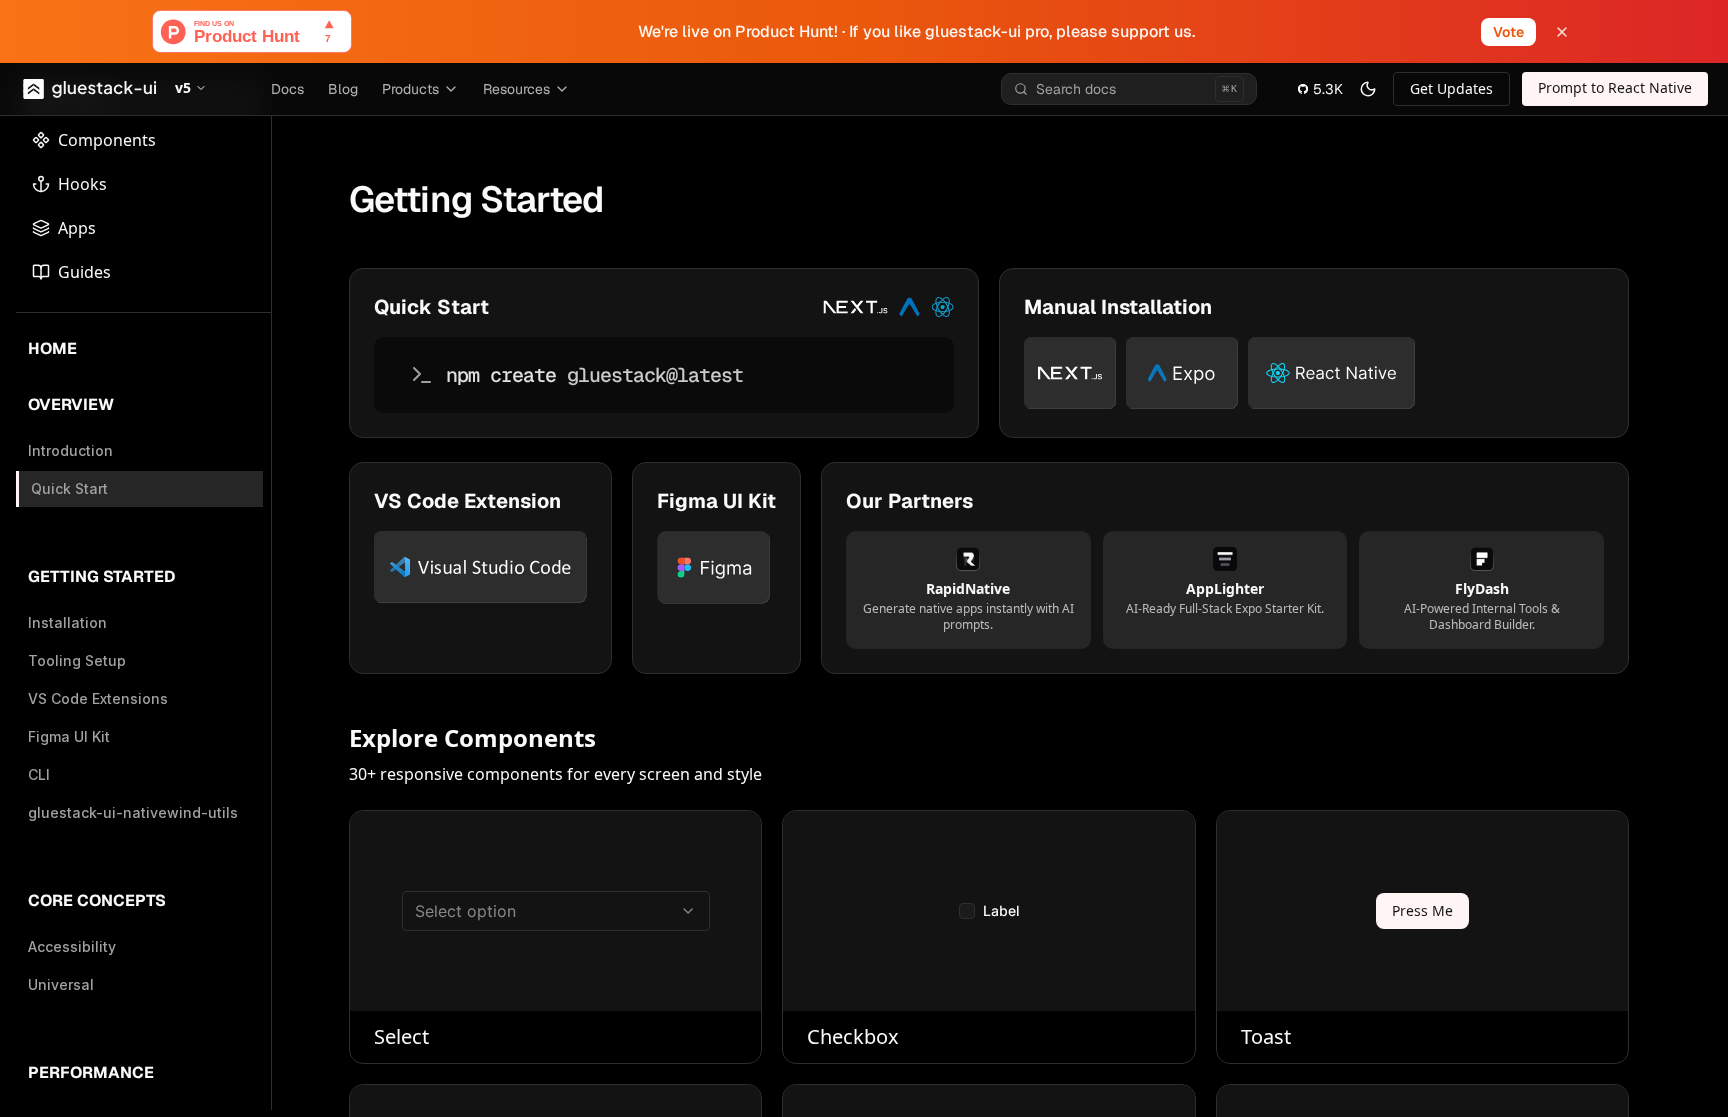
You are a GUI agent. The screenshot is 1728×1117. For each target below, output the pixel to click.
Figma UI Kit (69, 736)
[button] (191, 89)
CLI (39, 774)
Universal (61, 984)
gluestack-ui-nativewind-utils (133, 812)
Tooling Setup (77, 660)
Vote (1508, 32)
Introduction (70, 450)
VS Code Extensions (98, 698)
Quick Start (69, 488)
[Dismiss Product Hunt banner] (1562, 32)
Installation (67, 622)
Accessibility (72, 946)
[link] (1451, 89)
